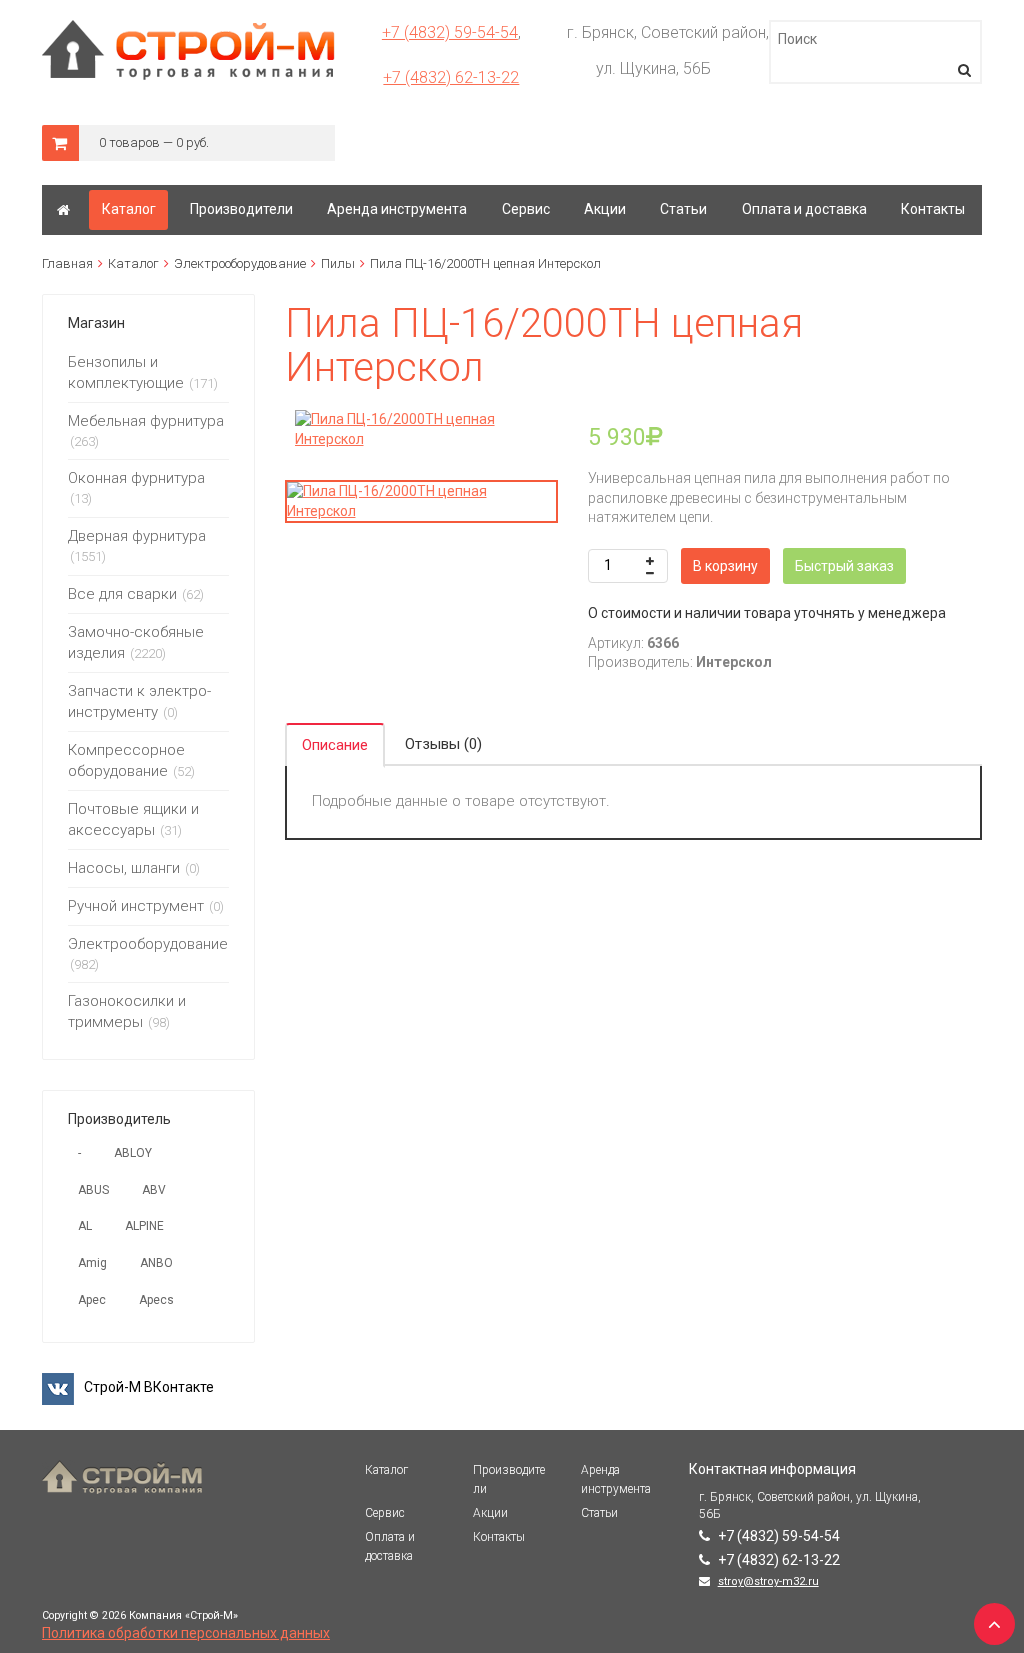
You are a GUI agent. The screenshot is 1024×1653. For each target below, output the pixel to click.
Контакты (499, 1537)
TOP (989, 1618)
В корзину (725, 566)
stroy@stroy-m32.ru (768, 1581)
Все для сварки (122, 594)
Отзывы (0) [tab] (443, 744)
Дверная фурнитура (137, 536)
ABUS (93, 1190)
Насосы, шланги (124, 868)
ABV (154, 1190)
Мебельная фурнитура (146, 421)
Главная (67, 263)
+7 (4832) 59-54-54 (450, 32)
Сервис (385, 1513)
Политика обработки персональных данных (186, 1633)
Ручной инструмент (136, 906)
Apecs (156, 1300)
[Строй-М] (63, 210)
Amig (92, 1263)
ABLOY (133, 1153)
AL (85, 1226)
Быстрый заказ (844, 566)
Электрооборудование (240, 263)
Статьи (599, 1513)
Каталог (133, 263)
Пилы (338, 263)
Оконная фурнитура (136, 478)
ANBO (156, 1263)
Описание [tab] (335, 745)
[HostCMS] (188, 29)
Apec (92, 1300)
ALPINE (144, 1226)
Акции (490, 1513)
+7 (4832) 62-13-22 (451, 77)
